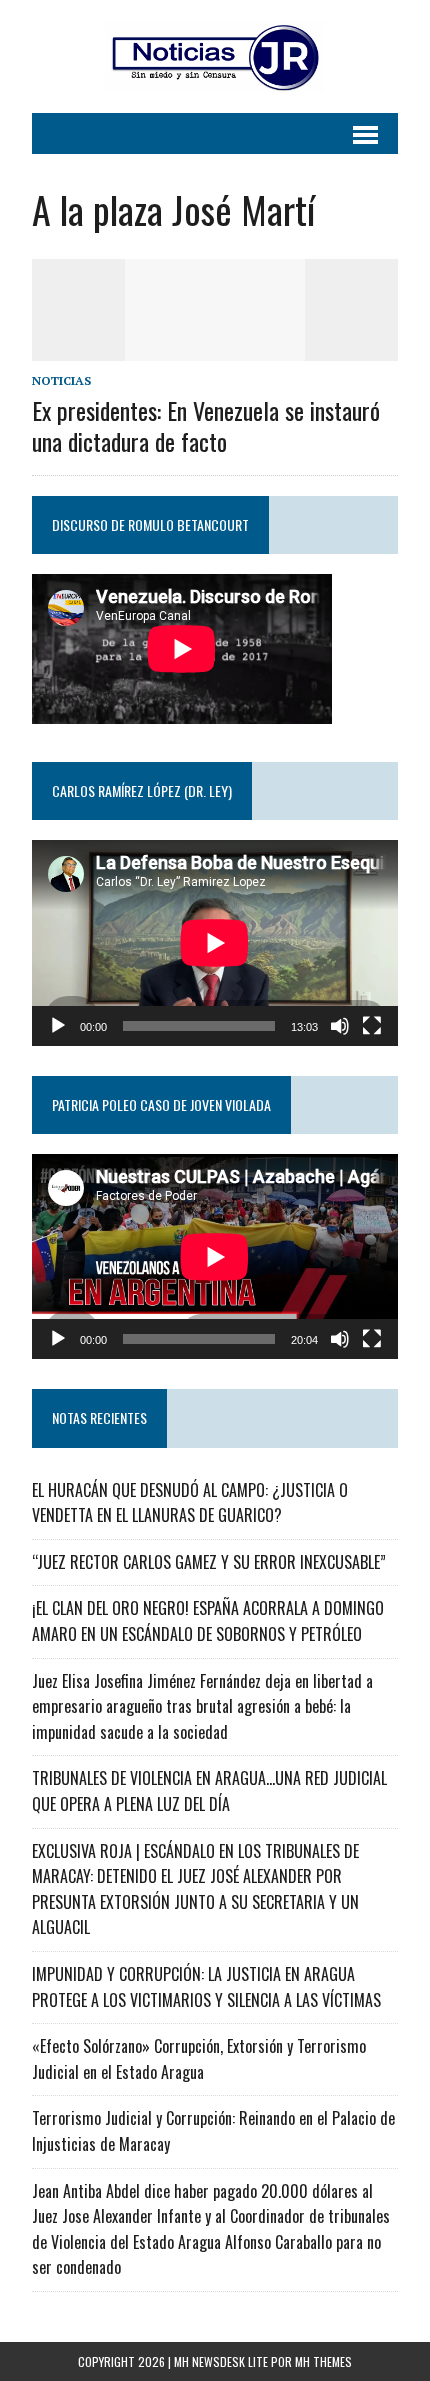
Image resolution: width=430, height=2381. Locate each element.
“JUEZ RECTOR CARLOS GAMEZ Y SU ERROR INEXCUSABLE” (209, 1562)
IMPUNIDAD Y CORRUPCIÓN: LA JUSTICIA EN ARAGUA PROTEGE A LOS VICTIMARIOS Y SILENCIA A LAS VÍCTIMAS (206, 1987)
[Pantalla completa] (372, 1026)
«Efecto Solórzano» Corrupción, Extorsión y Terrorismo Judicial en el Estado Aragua (199, 2059)
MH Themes (323, 2361)
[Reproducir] (58, 1026)
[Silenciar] (340, 1026)
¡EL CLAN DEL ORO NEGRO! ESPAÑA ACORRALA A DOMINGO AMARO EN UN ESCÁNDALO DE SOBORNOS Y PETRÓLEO (208, 1621)
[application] (215, 943)
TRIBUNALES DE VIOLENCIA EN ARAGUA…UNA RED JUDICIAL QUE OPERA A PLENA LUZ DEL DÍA (209, 1791)
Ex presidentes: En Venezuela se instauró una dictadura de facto (206, 425)
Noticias (61, 380)
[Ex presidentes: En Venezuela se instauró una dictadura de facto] (215, 347)
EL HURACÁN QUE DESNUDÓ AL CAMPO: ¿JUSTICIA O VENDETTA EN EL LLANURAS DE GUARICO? (190, 1503)
